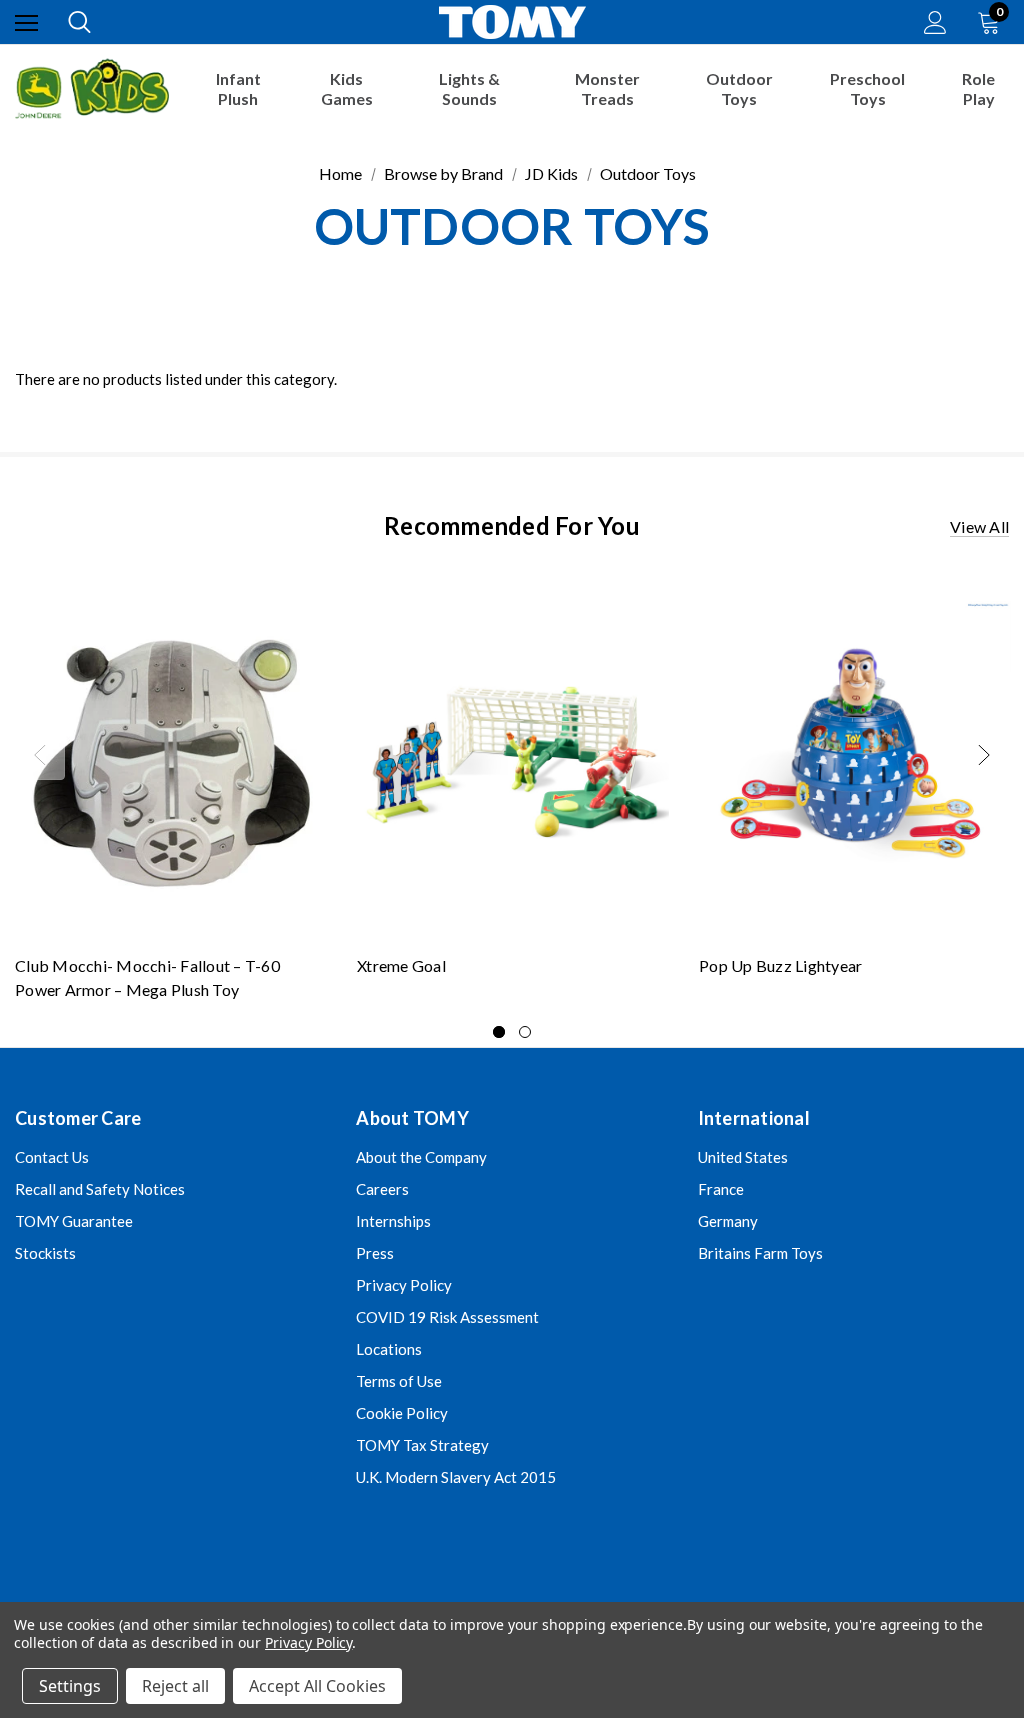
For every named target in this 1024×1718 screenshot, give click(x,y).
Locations (389, 1349)
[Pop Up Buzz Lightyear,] (855, 757)
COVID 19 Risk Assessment (447, 1317)
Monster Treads (607, 88)
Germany (728, 1221)
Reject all (175, 1686)
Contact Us (52, 1157)
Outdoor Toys (739, 88)
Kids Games (347, 88)
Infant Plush (238, 88)
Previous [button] (40, 755)
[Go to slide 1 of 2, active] (499, 1032)
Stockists (45, 1253)
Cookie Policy (402, 1413)
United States (743, 1157)
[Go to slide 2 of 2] (525, 1032)
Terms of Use (399, 1381)
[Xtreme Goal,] (513, 757)
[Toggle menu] (26, 22)
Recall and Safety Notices (100, 1189)
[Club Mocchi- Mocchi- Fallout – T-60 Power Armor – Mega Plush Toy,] (171, 757)
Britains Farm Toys (760, 1253)
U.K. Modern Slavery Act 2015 (456, 1477)
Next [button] (984, 755)
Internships (393, 1221)
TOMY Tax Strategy (422, 1445)
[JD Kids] (92, 88)
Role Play (978, 88)
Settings (70, 1686)
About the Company (421, 1157)
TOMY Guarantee (74, 1221)
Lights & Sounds (469, 88)
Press (375, 1253)
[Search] (79, 22)
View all (979, 526)
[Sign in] (935, 22)
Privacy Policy (404, 1285)
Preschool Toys (867, 88)
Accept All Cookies (317, 1686)
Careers (382, 1189)
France (721, 1189)
